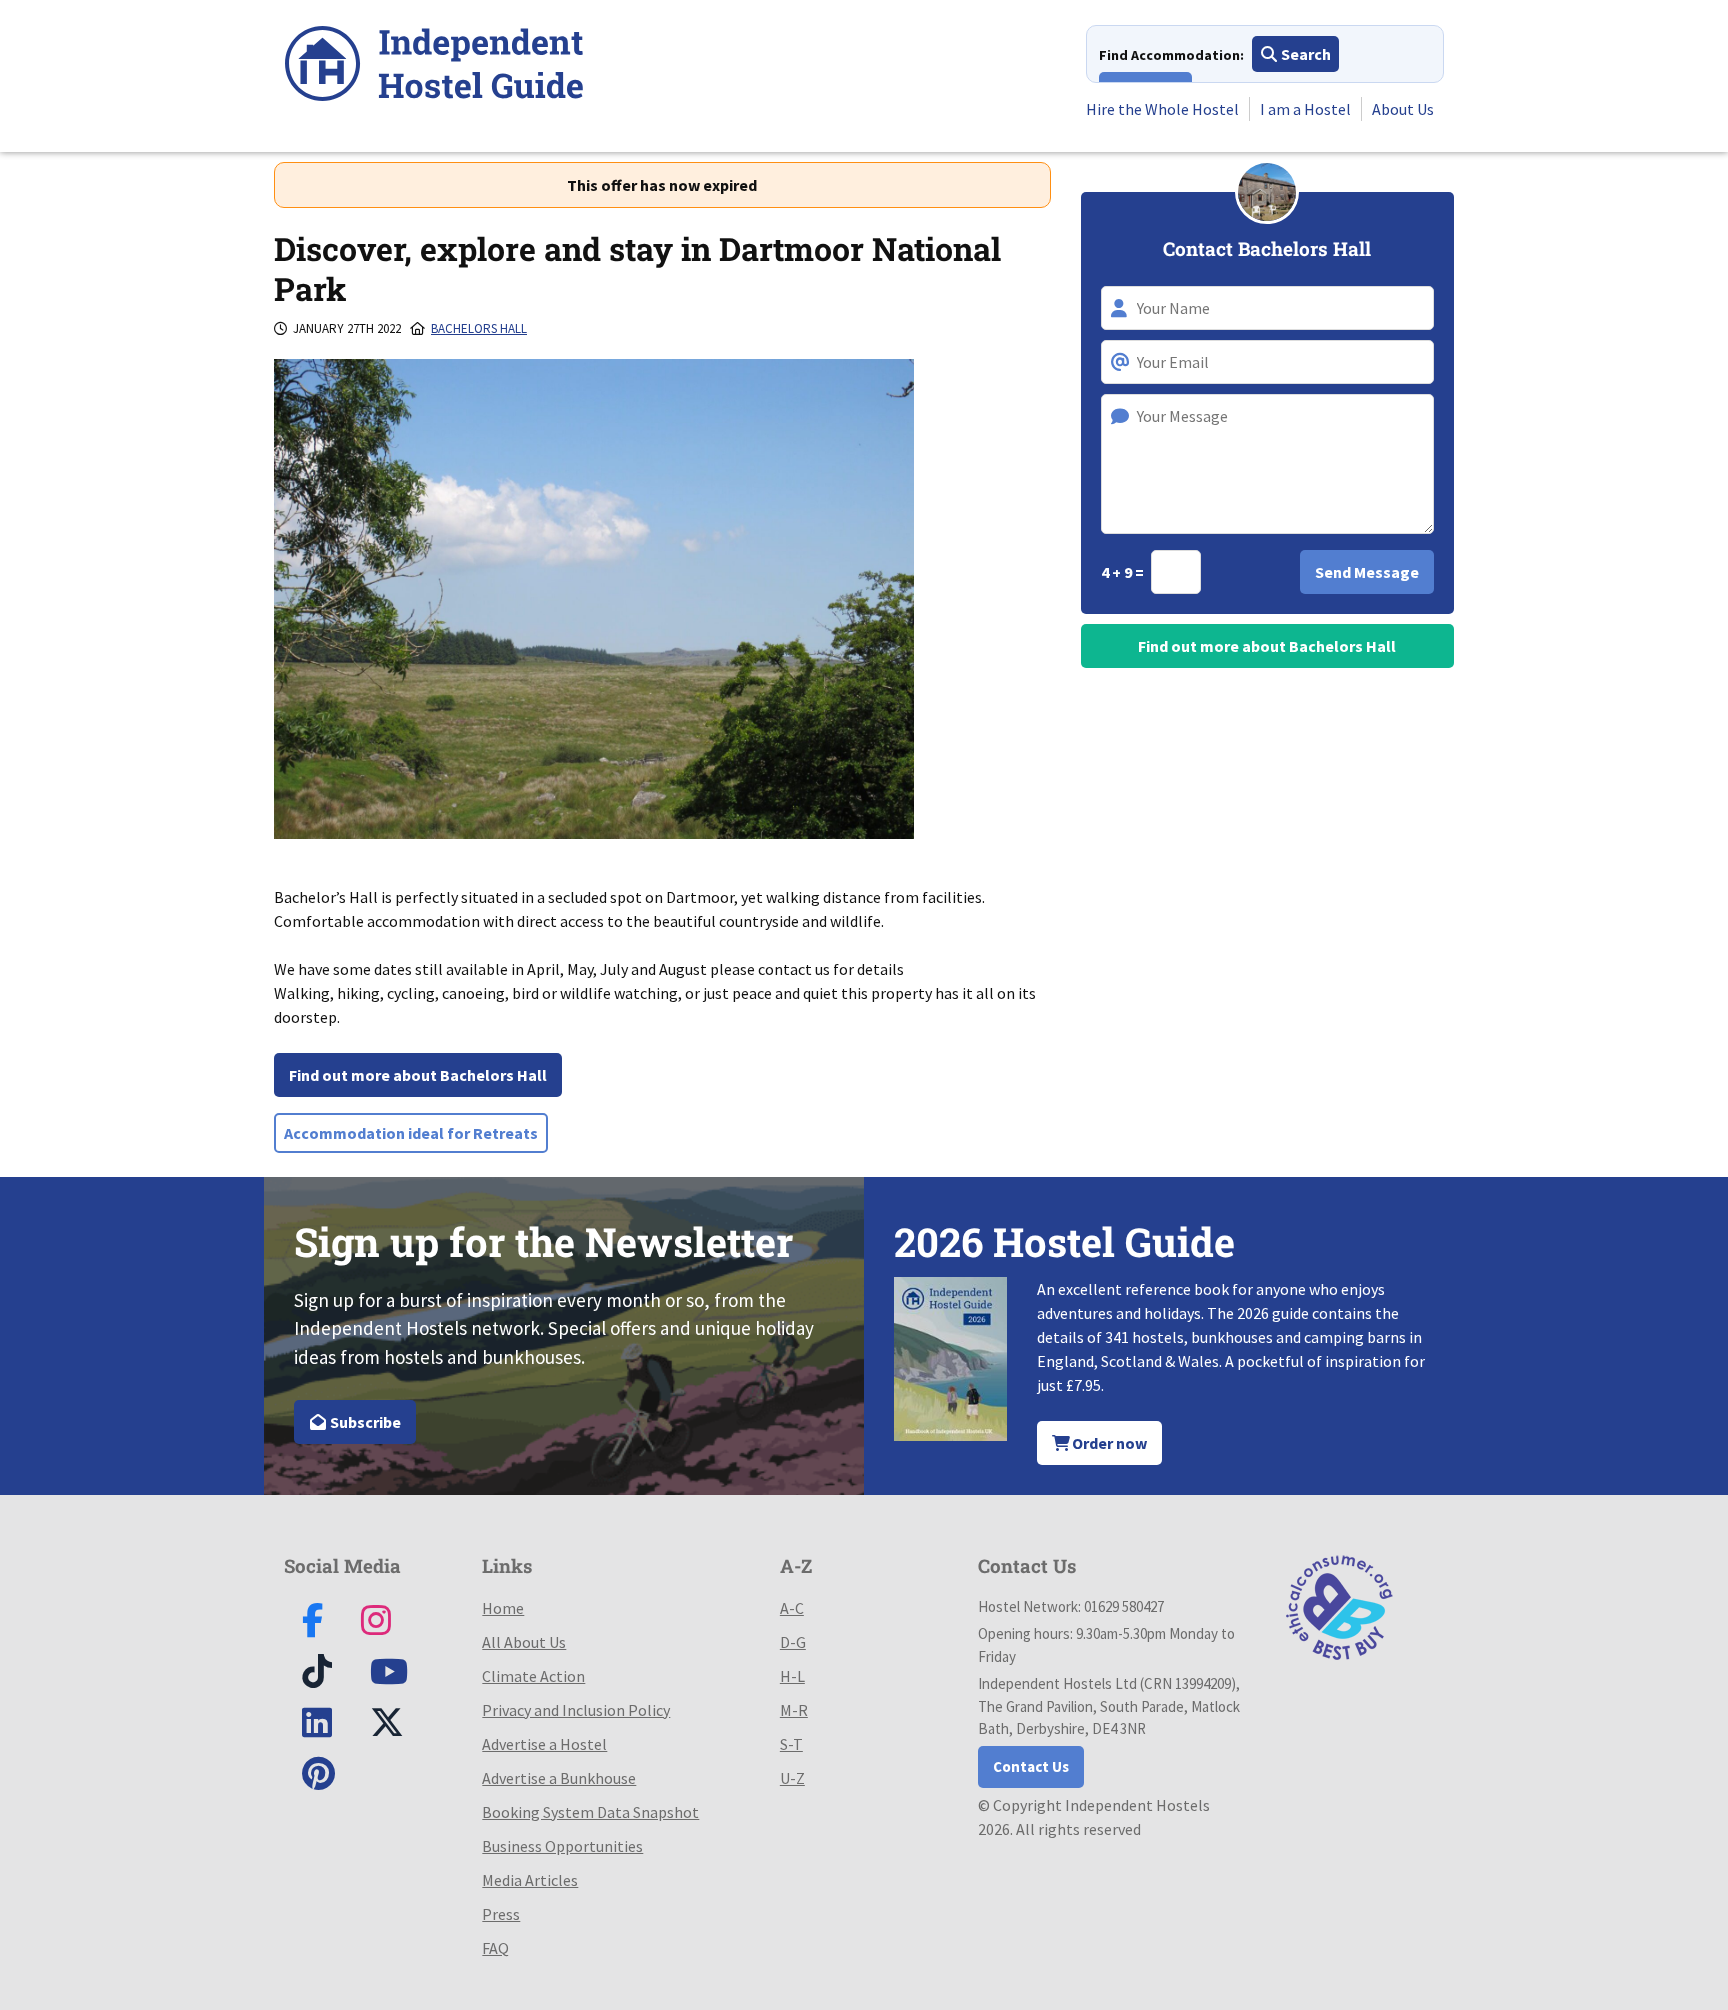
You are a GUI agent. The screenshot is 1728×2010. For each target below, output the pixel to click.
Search (1304, 54)
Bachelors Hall (479, 328)
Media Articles (530, 1880)
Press (501, 1914)
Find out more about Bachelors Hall (418, 1075)
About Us (1403, 109)
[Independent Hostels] (434, 66)
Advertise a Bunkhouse (559, 1778)
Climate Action (533, 1676)
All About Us (524, 1642)
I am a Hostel (1305, 109)
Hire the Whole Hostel (1162, 109)
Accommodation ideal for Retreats (411, 1133)
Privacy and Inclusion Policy (576, 1710)
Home (503, 1608)
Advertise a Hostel (544, 1744)
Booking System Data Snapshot (590, 1812)
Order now (1108, 1443)
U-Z (792, 1778)
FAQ (495, 1948)
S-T (791, 1744)
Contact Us (1031, 1766)
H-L (792, 1676)
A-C (792, 1608)
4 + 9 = (1124, 572)
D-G (793, 1642)
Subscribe (364, 1422)
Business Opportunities (562, 1846)
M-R (794, 1710)
